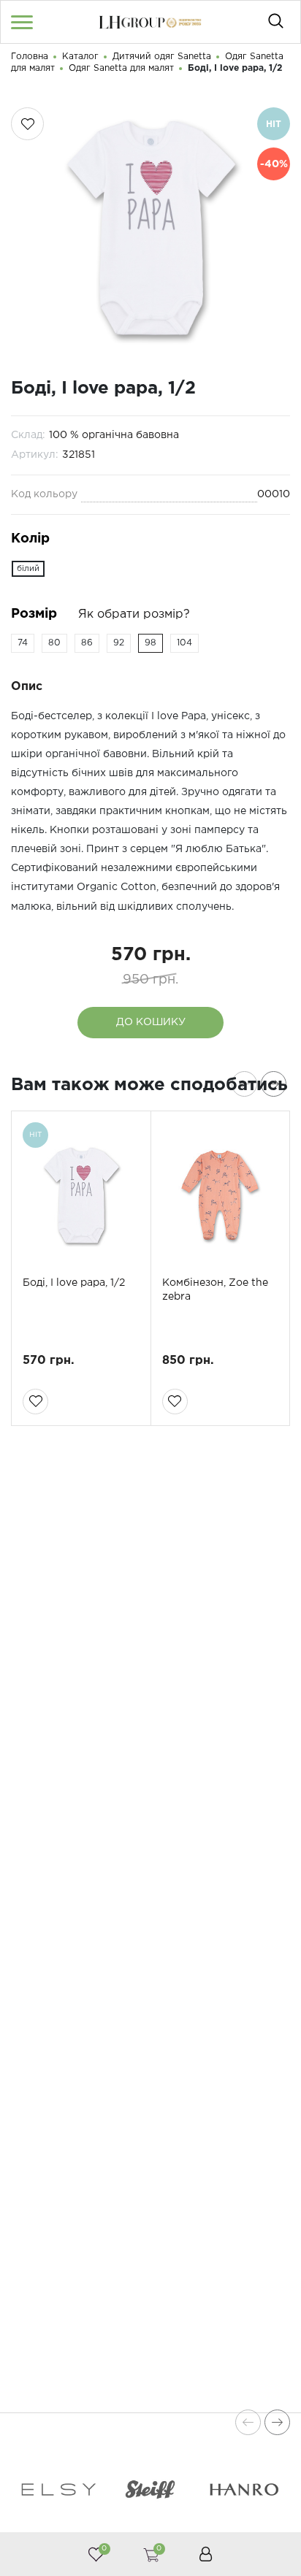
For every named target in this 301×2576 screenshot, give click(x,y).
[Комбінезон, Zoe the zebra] (221, 1195)
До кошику (151, 1022)
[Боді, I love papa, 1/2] (81, 1195)
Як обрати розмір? (134, 614)
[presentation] (244, 1084)
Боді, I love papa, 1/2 (74, 1283)
